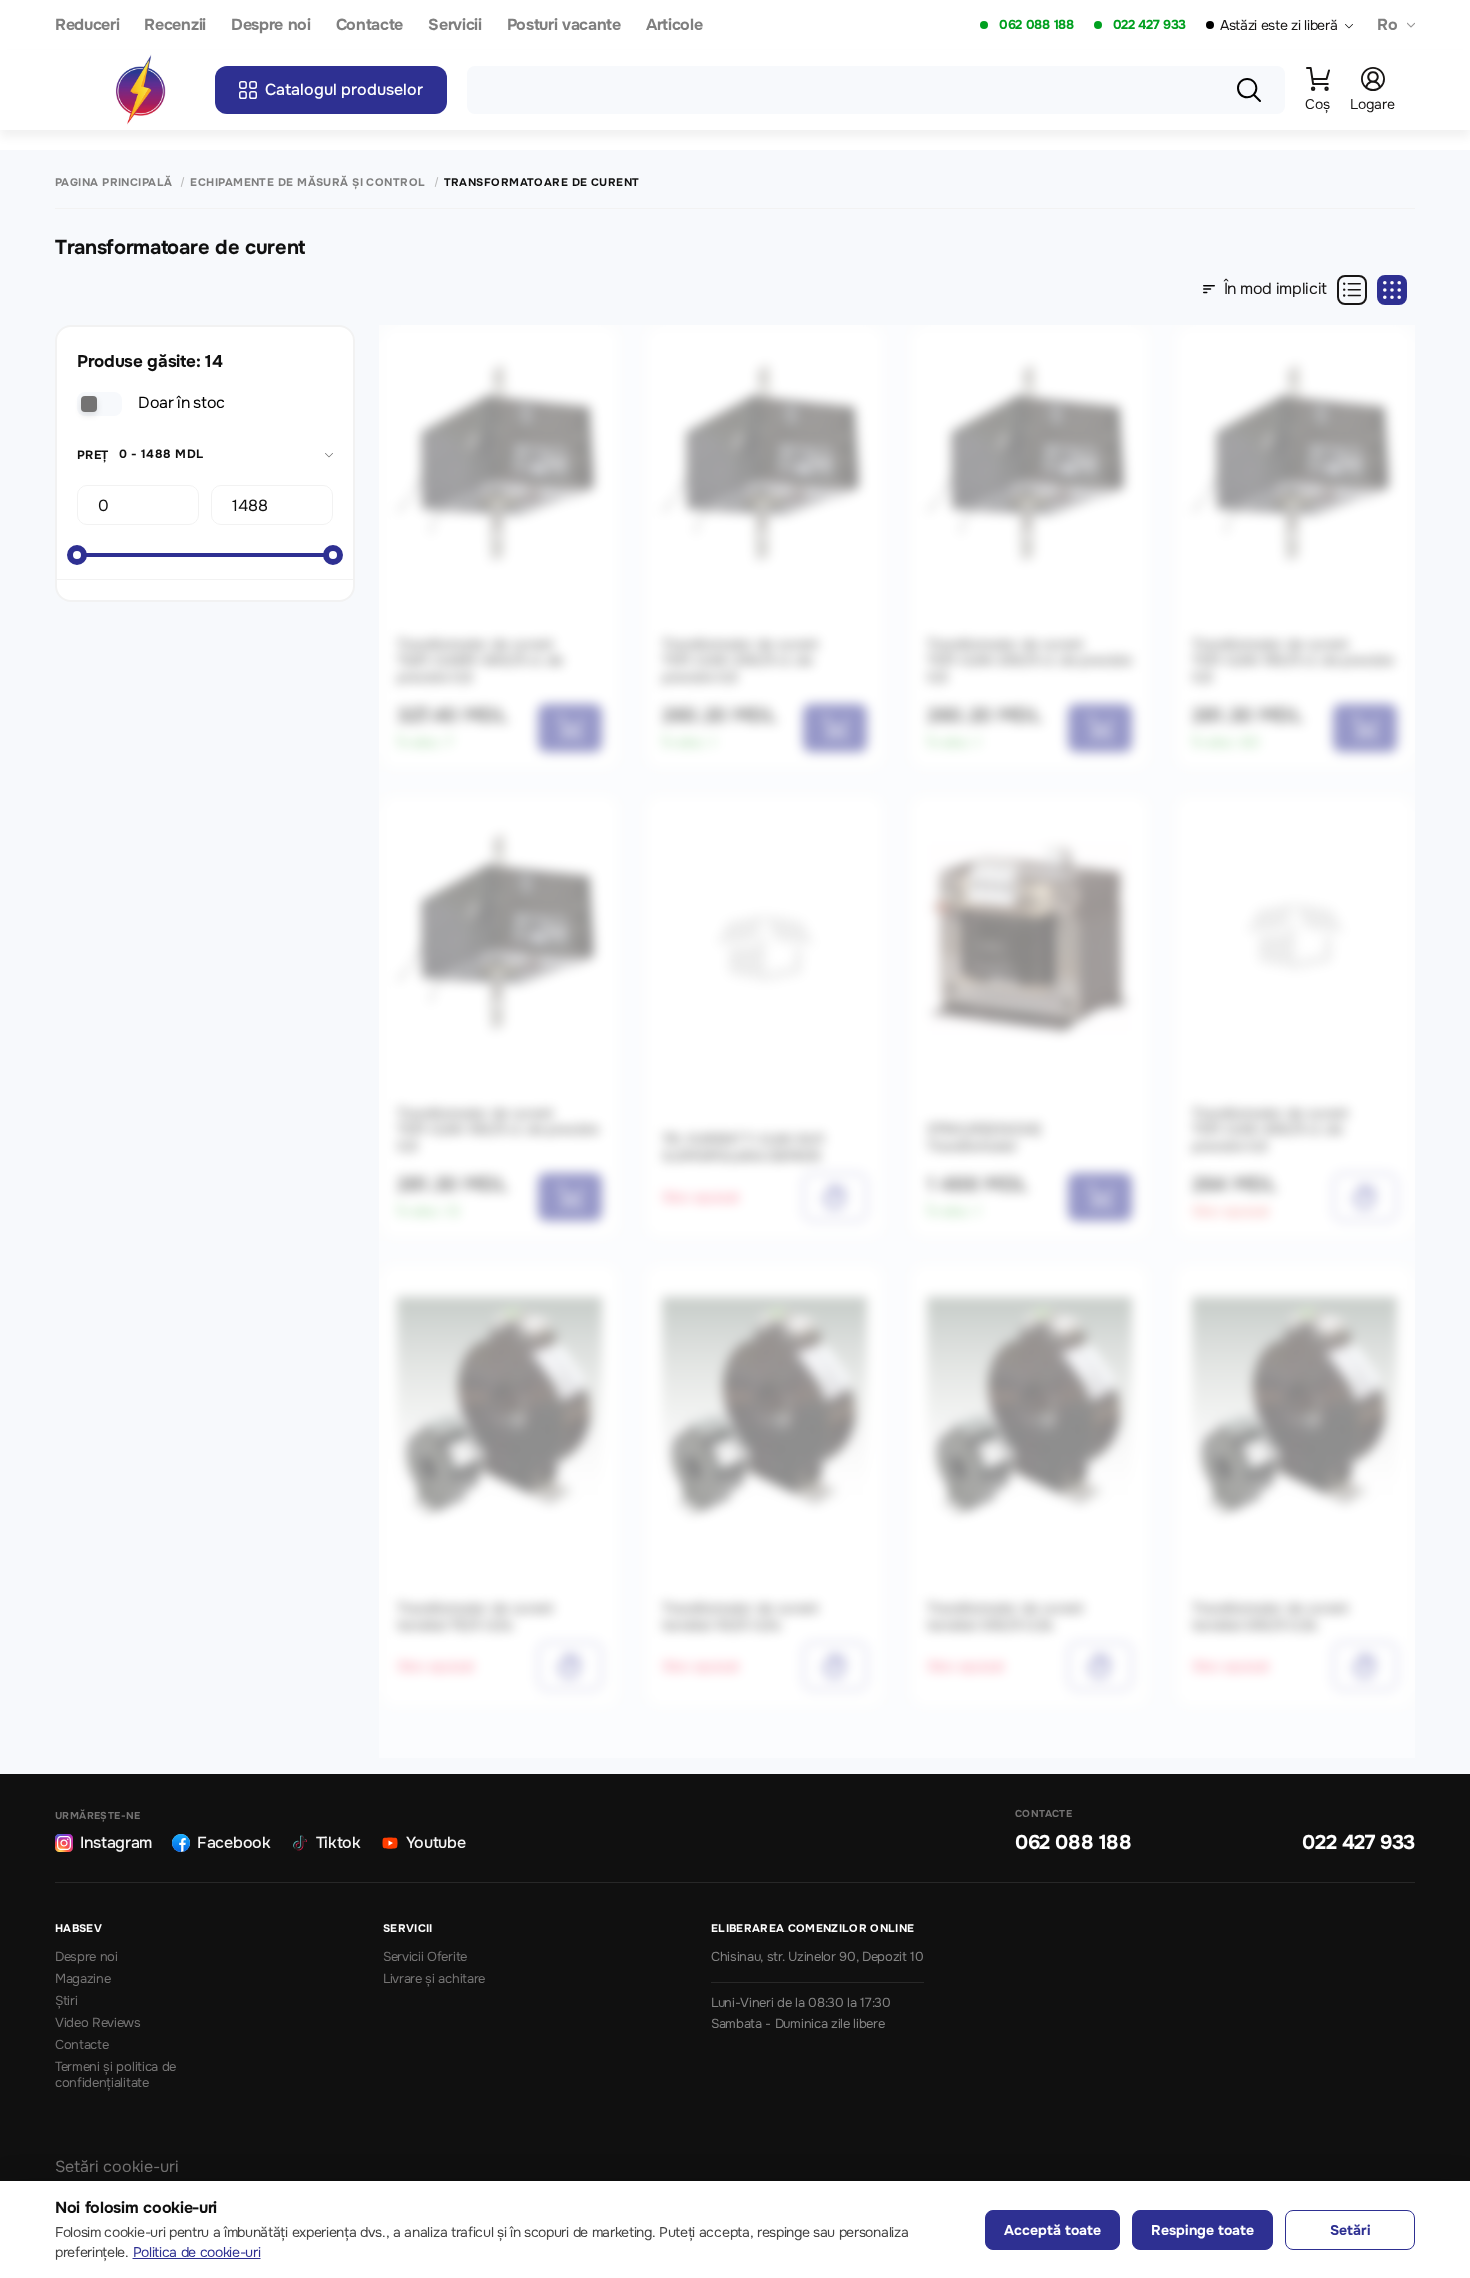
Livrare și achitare (434, 1979)
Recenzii (174, 25)
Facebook (233, 1842)
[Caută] (1249, 90)
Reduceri (87, 25)
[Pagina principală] (140, 90)
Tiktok (338, 1842)
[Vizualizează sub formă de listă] (1352, 290)
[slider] (77, 555)
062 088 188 (1036, 25)
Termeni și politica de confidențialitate (115, 2075)
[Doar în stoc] (99, 404)
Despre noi (271, 25)
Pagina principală (113, 182)
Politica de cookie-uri (197, 2252)
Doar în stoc (181, 402)
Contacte (369, 25)
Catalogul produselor (344, 89)
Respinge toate (1202, 2230)
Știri (66, 2001)
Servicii (454, 25)
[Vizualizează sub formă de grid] (1392, 290)
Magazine (82, 1979)
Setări (1350, 2230)
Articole (674, 25)
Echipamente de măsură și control (307, 182)
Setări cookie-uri (117, 2166)
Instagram (116, 1842)
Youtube (436, 1842)
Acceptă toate (1052, 2230)
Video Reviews (98, 2023)
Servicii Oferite (425, 1957)
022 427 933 (1149, 25)
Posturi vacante (564, 25)
